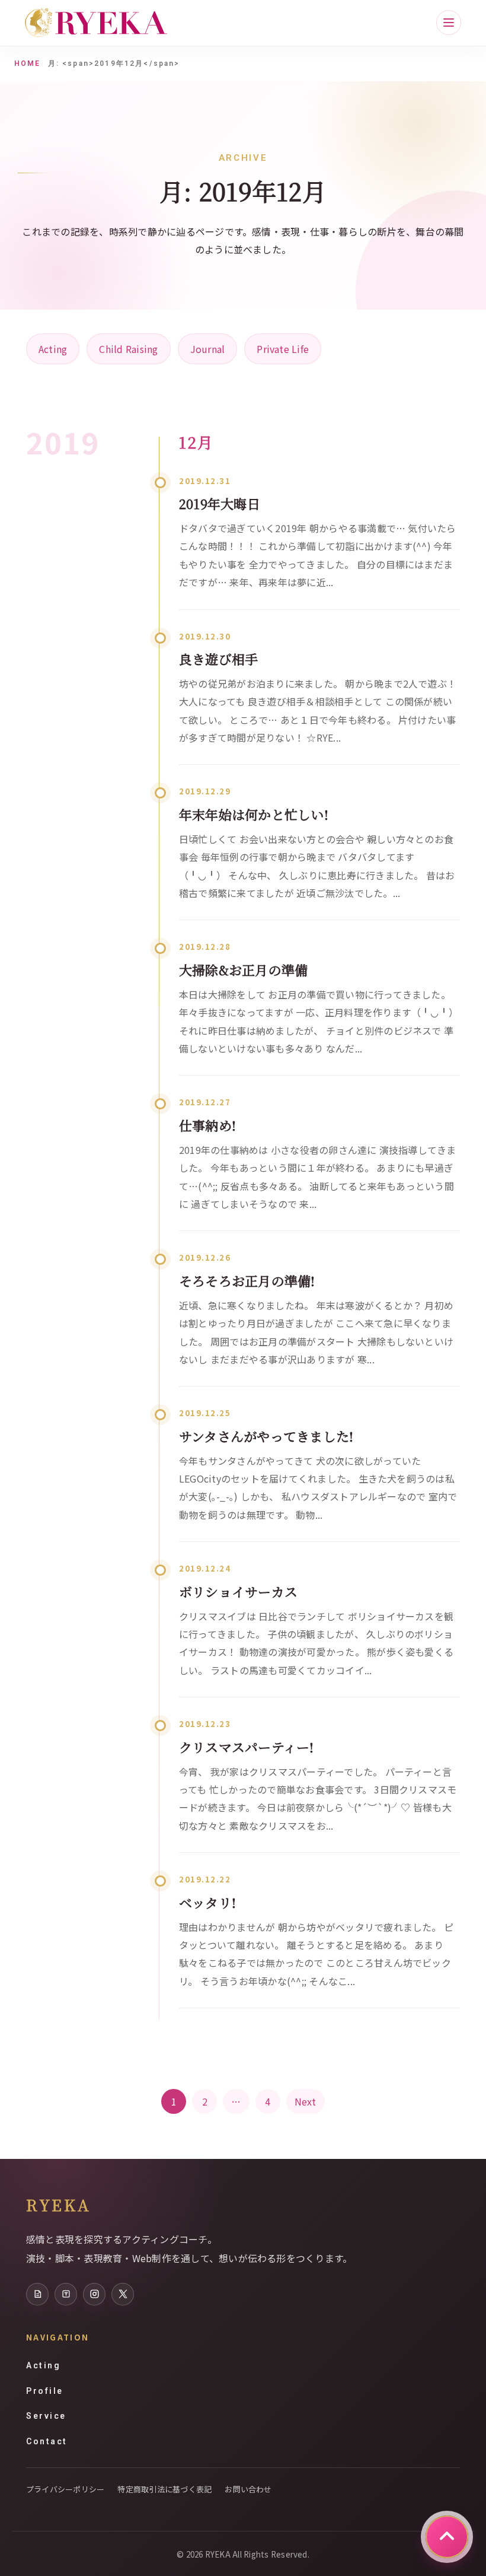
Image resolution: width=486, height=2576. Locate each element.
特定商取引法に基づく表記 (164, 2489)
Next (306, 2101)
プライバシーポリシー (65, 2489)
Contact (47, 2441)
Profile (45, 2391)
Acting (53, 349)
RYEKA (58, 2205)
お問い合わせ (248, 2489)
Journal (208, 349)
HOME (28, 63)
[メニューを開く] (449, 23)
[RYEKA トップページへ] (96, 23)
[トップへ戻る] (447, 2537)
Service (46, 2416)
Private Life (283, 349)
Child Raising (128, 349)
